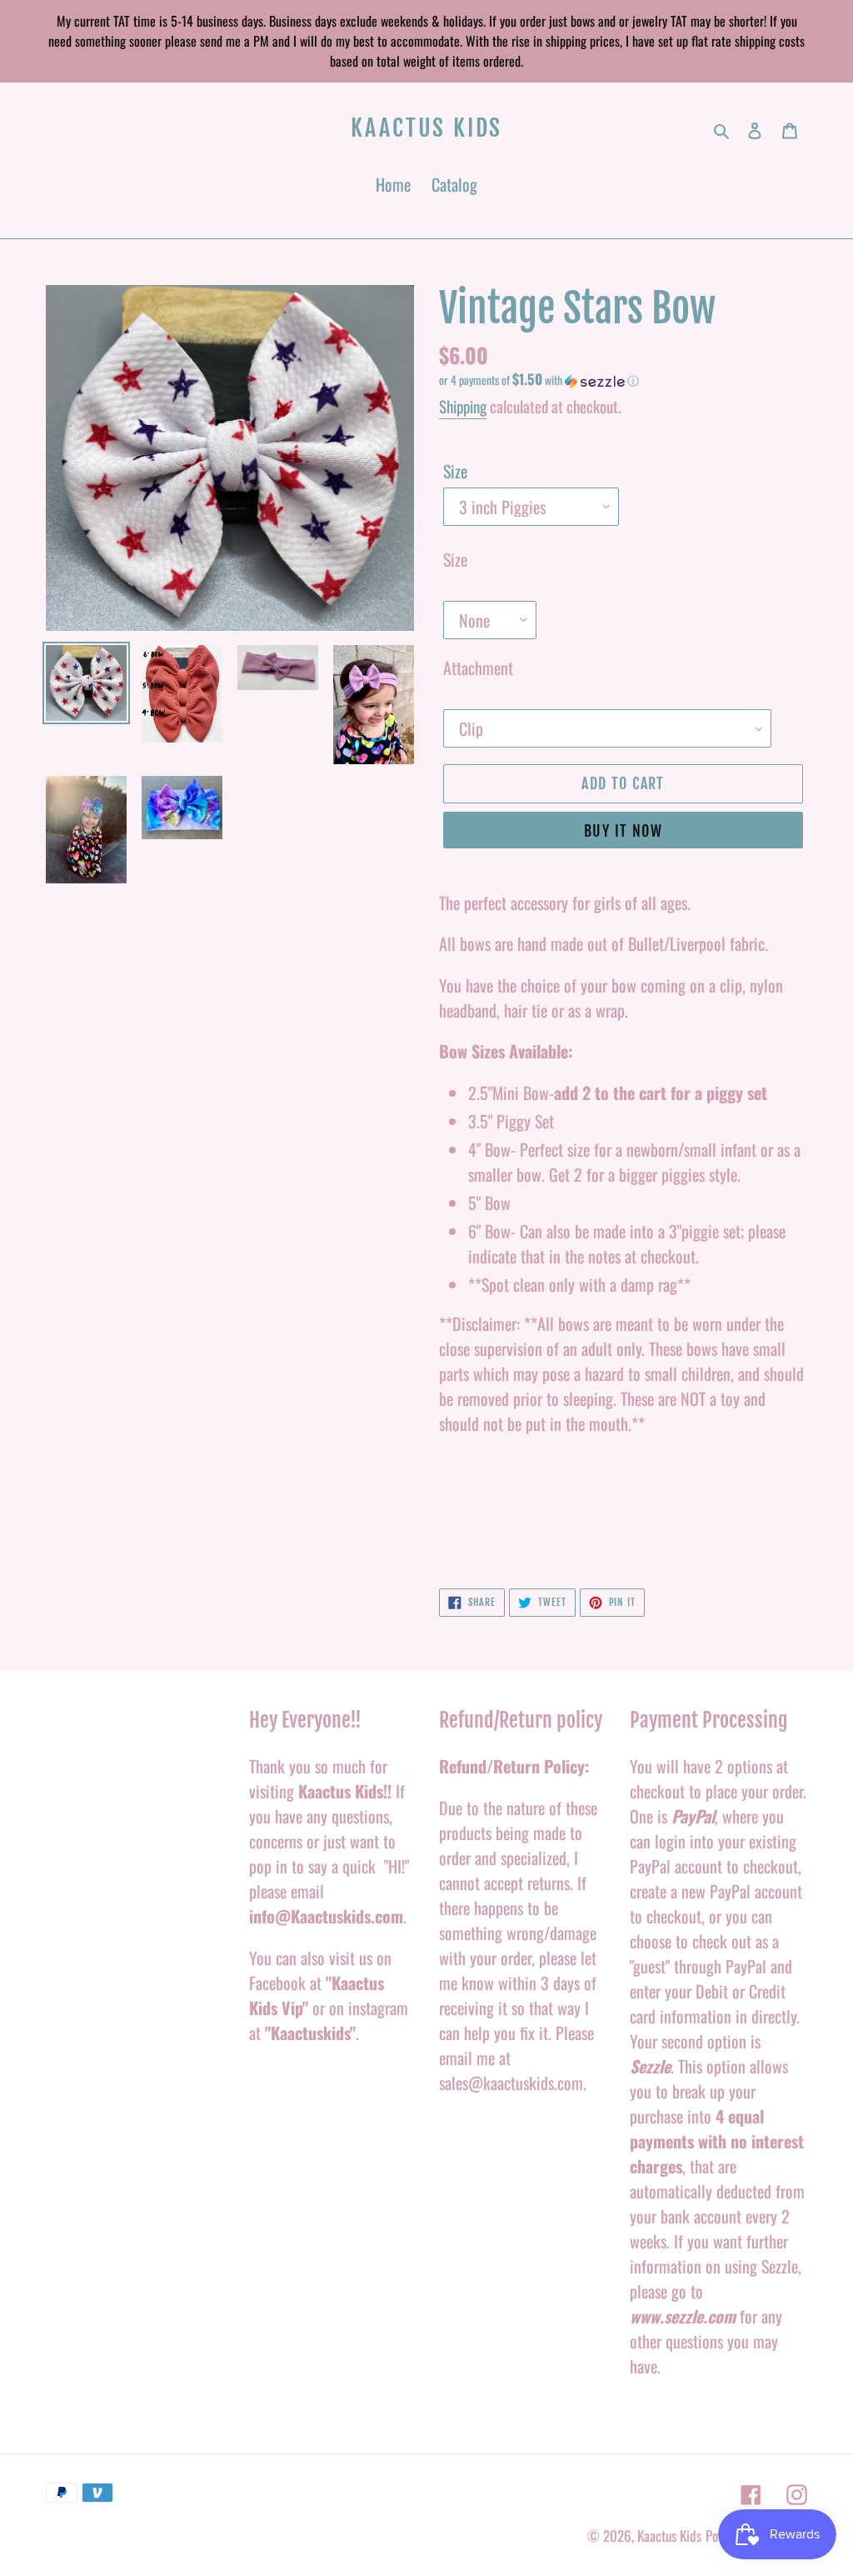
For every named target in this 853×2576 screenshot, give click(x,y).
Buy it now (623, 831)
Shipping (463, 406)
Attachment (478, 668)
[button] (539, 380)
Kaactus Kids (427, 128)
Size (455, 471)
